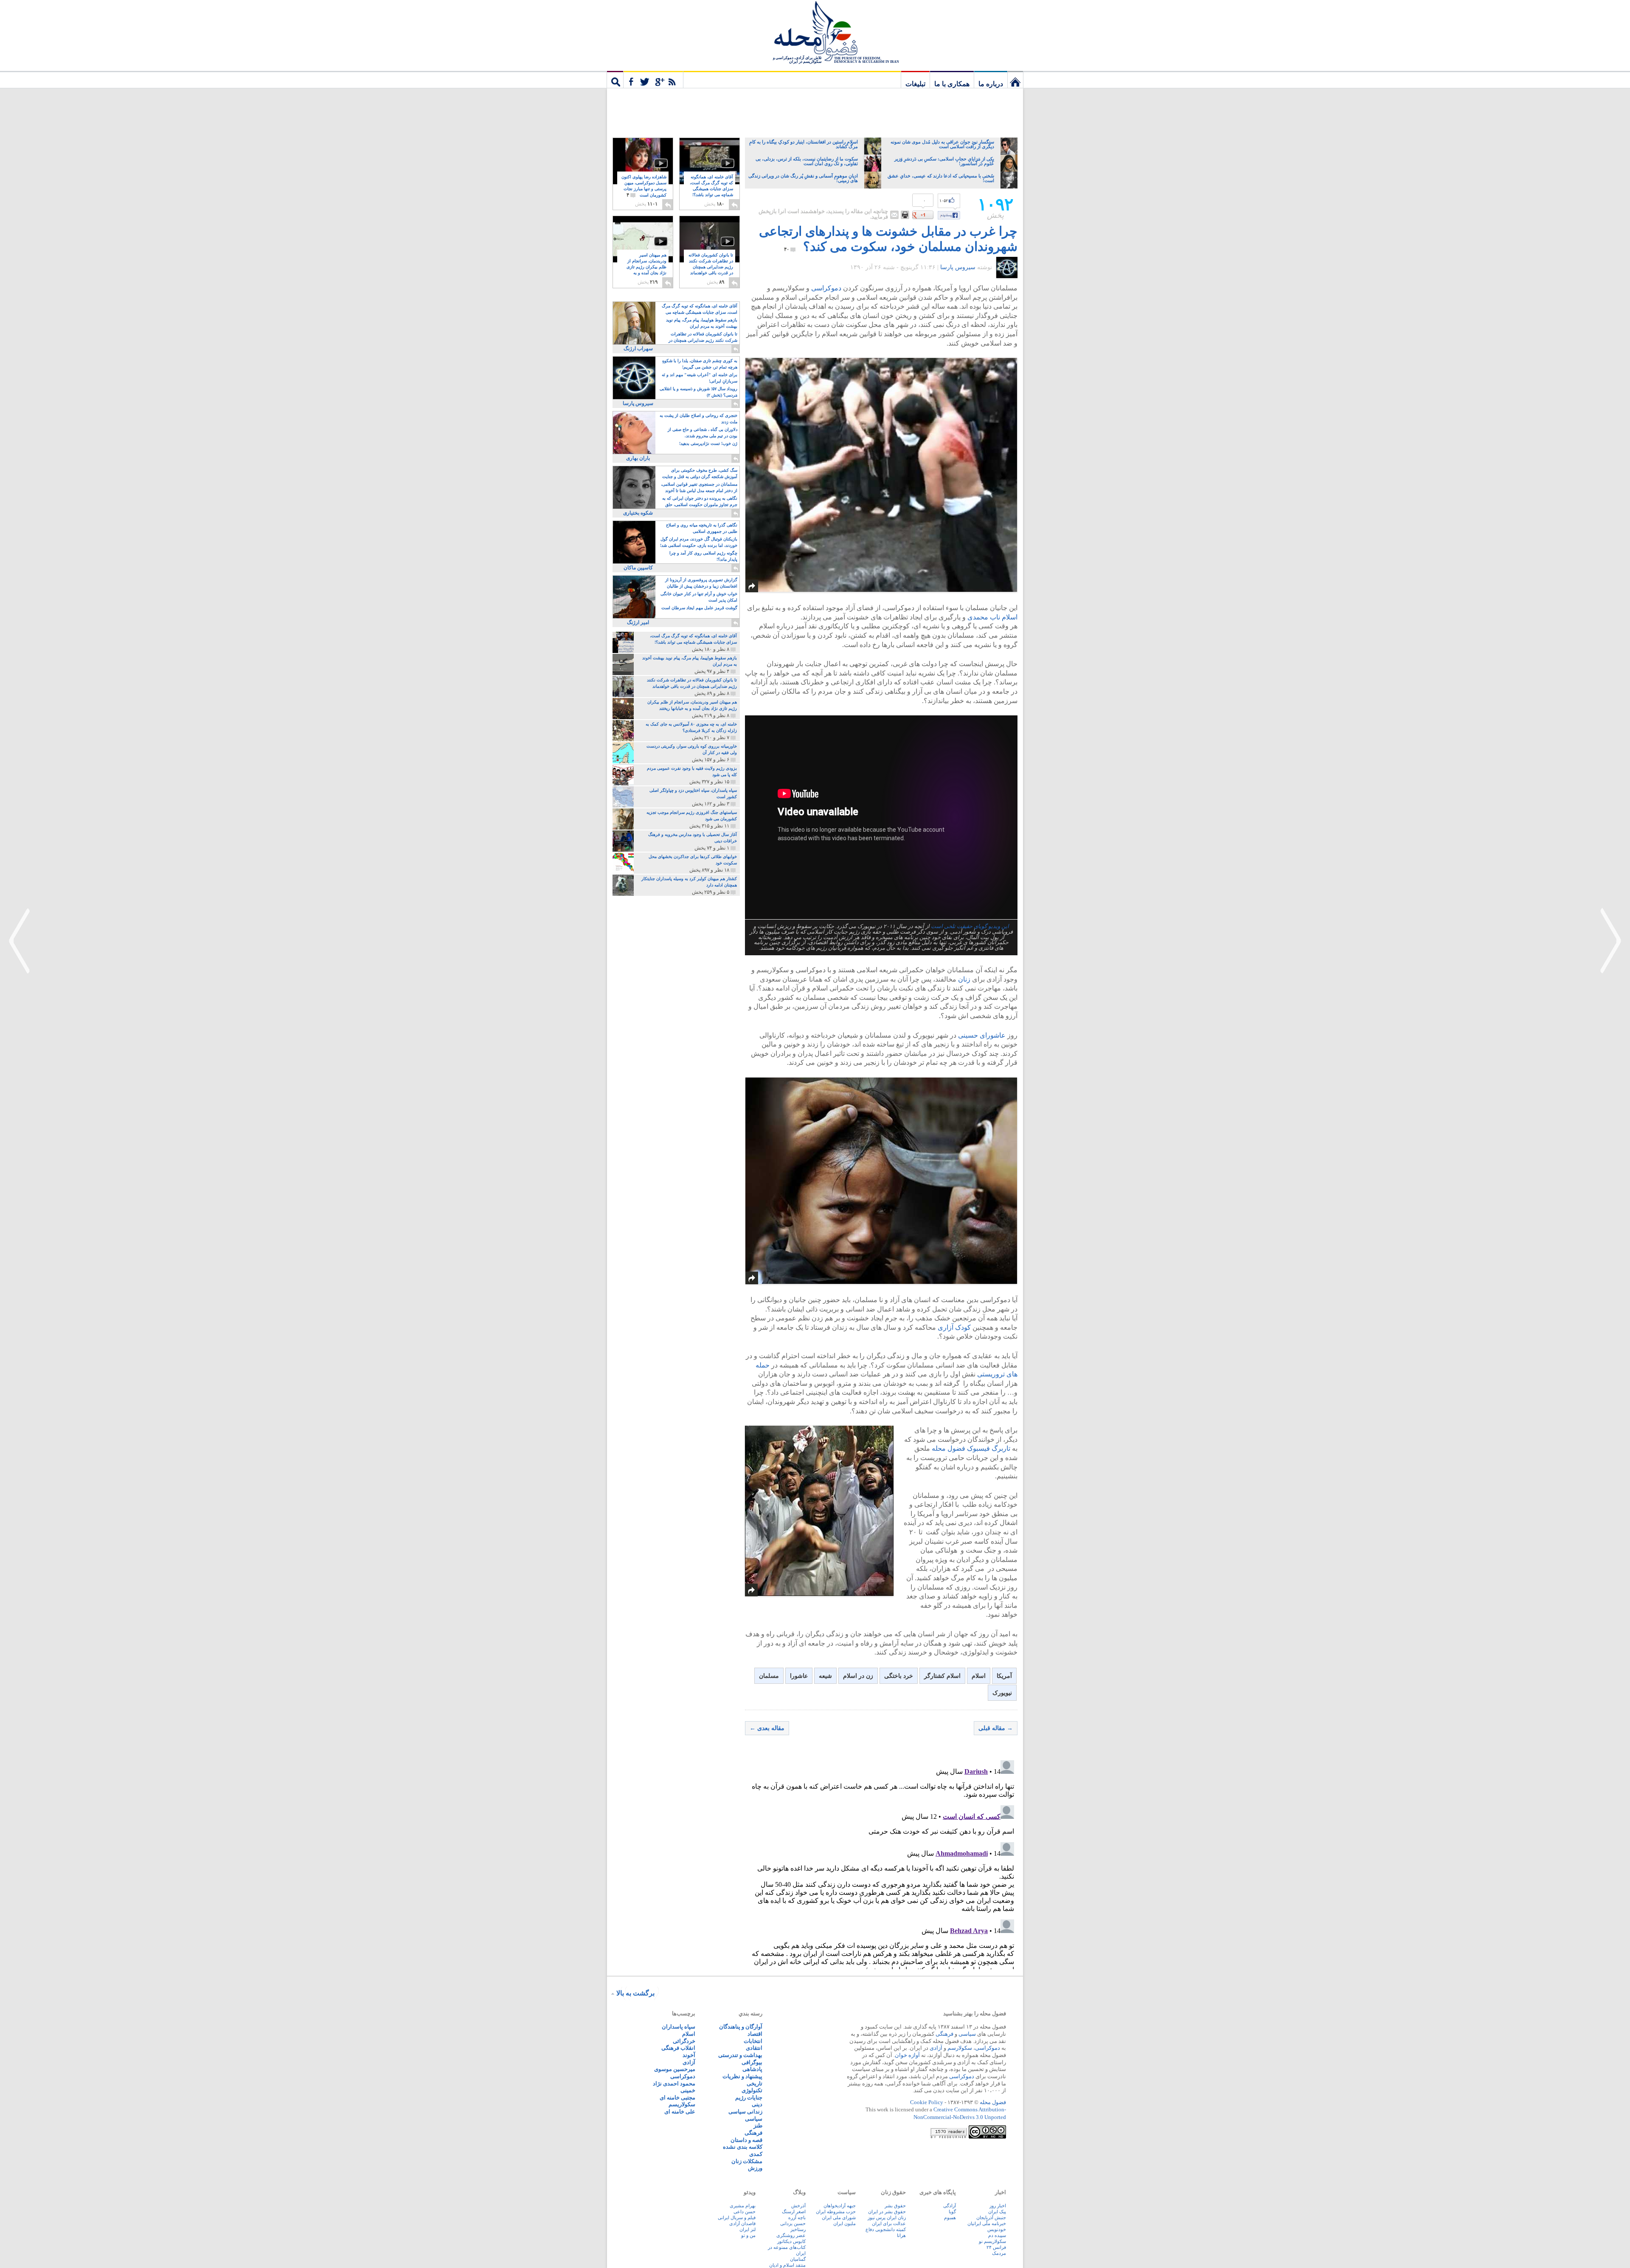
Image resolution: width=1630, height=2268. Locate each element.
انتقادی (754, 2048)
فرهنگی (944, 2034)
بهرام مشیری (743, 2206)
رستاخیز (798, 2229)
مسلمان (769, 1676)
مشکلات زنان (747, 2161)
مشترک (653, 79)
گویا (952, 2212)
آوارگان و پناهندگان (741, 2027)
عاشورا (799, 1676)
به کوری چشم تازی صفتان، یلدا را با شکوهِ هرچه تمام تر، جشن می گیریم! (700, 364)
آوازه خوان (907, 2055)
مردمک (999, 2253)
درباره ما (991, 84)
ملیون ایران (845, 2223)
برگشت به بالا (635, 1993)
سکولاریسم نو (992, 2241)
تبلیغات (915, 84)
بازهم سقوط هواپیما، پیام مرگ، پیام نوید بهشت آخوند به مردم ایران (702, 323)
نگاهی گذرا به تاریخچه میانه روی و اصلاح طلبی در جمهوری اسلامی (702, 528)
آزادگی (950, 2206)
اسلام (979, 1676)
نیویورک (1002, 1693)
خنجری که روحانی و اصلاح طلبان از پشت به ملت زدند (698, 419)
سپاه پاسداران (679, 2027)
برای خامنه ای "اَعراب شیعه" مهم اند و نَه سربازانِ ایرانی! (700, 378)
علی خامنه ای (680, 2112)
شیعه (825, 1676)
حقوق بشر (895, 2206)
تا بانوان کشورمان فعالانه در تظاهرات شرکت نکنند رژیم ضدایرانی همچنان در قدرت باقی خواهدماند (711, 267)
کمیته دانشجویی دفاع (886, 2229)
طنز (758, 2126)
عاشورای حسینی (982, 1035)
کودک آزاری (954, 1327)
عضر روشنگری (791, 2235)
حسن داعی (745, 2212)
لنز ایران (748, 2229)
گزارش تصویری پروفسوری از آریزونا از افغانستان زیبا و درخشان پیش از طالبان (701, 583)
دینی (757, 2104)
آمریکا (1004, 1676)
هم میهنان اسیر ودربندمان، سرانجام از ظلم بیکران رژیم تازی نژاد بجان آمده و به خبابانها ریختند (646, 267)
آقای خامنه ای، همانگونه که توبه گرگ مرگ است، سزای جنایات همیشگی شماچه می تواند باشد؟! (711, 189)
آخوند (689, 2055)
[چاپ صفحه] (905, 215)
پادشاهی (752, 2069)
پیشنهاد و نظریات (742, 2076)
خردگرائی (684, 2041)
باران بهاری (638, 458)
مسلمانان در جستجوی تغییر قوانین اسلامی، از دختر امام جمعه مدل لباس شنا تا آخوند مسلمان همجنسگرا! (699, 488)
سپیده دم (997, 2235)
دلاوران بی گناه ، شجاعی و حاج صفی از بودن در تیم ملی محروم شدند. (703, 433)
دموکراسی (826, 288)
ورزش (755, 2168)
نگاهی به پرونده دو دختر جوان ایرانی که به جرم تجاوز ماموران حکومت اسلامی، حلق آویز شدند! (700, 502)
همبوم (950, 2217)
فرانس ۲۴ (996, 2247)
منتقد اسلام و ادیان (787, 2265)
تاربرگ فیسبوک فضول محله (971, 1448)
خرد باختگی (899, 1676)
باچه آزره (797, 2217)
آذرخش (798, 2206)
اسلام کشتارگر (942, 1676)
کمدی (756, 2154)
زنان (964, 979)
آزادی (936, 2048)
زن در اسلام (858, 1676)
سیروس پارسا (958, 267)
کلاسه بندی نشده (743, 2147)
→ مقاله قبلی (996, 1728)
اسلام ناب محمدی (992, 617)
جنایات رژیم (749, 2098)
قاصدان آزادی (742, 2223)
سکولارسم (960, 2048)
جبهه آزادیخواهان (840, 2206)
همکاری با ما (952, 84)
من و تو (748, 2235)
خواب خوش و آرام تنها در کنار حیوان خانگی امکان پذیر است (699, 597)
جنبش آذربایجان (991, 2217)
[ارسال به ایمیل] (894, 215)
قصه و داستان (746, 2140)
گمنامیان (798, 2259)
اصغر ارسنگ (794, 2212)
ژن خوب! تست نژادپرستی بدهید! (708, 443)
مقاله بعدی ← (767, 1728)
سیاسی (967, 2034)
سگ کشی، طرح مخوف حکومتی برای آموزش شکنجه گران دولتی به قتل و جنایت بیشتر (700, 474)
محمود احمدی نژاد (674, 2084)
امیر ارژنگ (638, 622)
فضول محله (815, 32)
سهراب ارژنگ (638, 349)
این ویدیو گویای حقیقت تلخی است (970, 926)
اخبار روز (998, 2206)
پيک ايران (997, 2212)
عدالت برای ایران (889, 2223)
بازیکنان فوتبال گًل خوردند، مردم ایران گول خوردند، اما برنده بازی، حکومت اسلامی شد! (699, 542)
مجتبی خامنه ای (677, 2098)
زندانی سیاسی (745, 2112)
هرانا (901, 2235)
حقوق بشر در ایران (887, 2212)
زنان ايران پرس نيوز (887, 2217)
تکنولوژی (752, 2090)
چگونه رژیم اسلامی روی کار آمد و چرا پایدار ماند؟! (703, 556)
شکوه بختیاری (638, 513)
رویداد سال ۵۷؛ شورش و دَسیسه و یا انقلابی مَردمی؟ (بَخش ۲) (698, 392)
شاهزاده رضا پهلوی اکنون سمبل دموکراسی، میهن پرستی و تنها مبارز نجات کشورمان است (644, 186)
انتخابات (753, 2041)
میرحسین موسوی (675, 2069)
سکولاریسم (682, 2104)
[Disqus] (881, 1863)
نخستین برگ (1015, 79)
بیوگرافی (752, 2062)
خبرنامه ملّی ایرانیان (987, 2223)
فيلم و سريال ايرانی (737, 2217)
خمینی (688, 2090)
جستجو (615, 79)
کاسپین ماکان (638, 568)
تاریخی (755, 2084)
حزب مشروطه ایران (836, 2212)
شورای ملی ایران (839, 2217)
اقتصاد (755, 2034)
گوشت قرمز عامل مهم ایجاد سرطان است (699, 608)
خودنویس (997, 2229)
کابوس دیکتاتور (791, 2241)
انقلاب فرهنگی (678, 2048)
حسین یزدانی (793, 2223)
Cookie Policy (927, 2102)
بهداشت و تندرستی (740, 2055)
